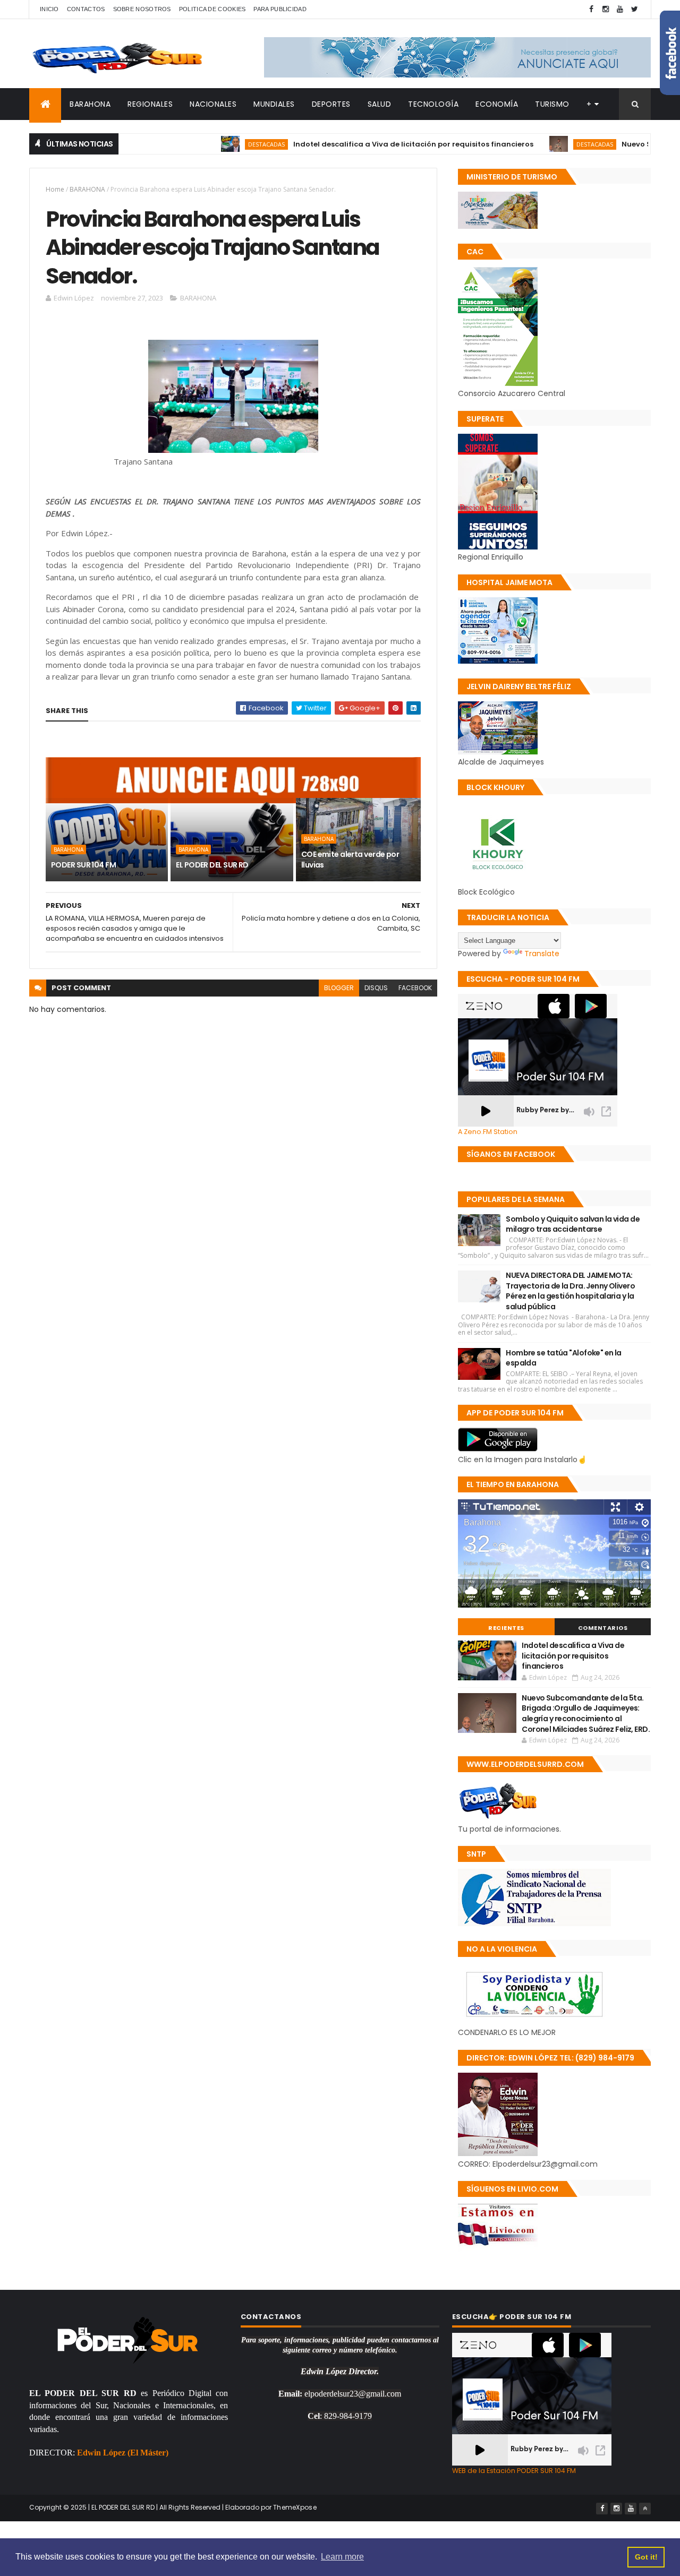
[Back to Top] (645, 2509)
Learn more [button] (342, 2557)
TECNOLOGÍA (433, 104)
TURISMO (552, 104)
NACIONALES (213, 104)
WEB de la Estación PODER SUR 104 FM (514, 2471)
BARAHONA (90, 104)
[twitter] (634, 9)
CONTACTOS (86, 9)
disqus (376, 988)
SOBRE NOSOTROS (142, 9)
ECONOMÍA (497, 104)
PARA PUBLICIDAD (280, 9)
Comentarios (603, 1628)
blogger (339, 988)
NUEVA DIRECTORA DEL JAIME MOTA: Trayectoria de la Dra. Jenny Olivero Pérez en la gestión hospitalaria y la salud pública (570, 1291)
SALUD (380, 104)
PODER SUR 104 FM (83, 865)
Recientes (506, 1628)
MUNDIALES (274, 104)
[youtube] (620, 9)
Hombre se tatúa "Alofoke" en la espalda (564, 1358)
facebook (415, 988)
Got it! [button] (646, 2557)
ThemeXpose (295, 2507)
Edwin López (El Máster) (123, 2453)
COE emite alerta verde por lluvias (350, 860)
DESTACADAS (211, 144)
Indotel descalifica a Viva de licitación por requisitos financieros (358, 144)
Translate (542, 954)
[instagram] (606, 9)
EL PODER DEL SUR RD (212, 865)
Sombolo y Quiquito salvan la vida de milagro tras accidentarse (573, 1224)
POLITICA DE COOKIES (212, 9)
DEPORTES (331, 104)
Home (55, 189)
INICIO (49, 9)
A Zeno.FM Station (488, 1132)
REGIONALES (150, 104)
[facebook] (591, 9)
